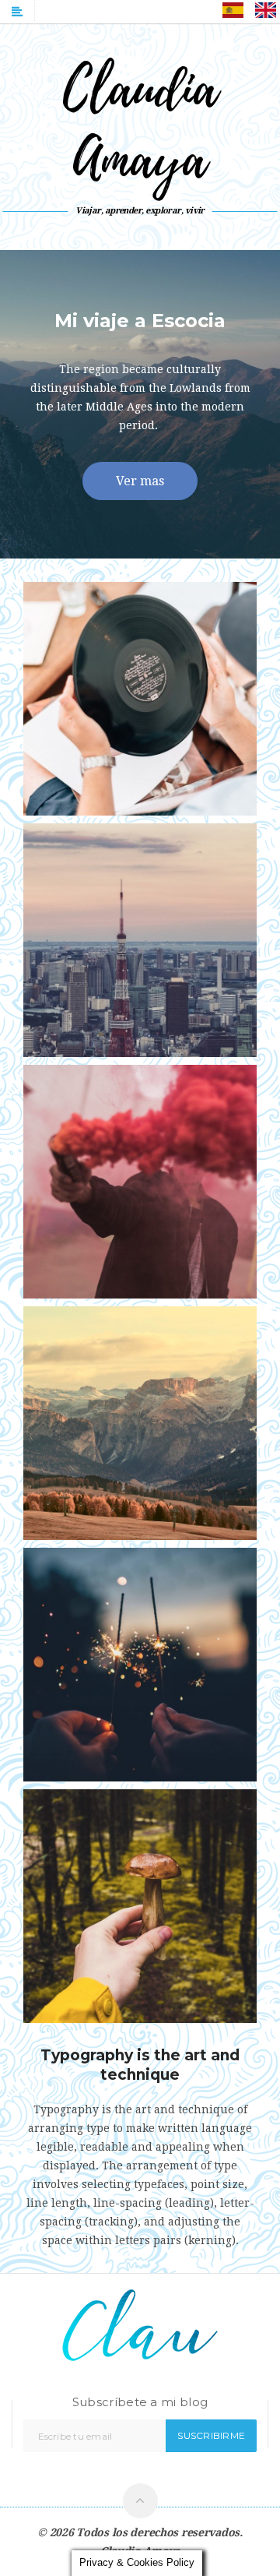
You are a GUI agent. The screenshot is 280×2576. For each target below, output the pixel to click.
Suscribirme (211, 2435)
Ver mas (140, 481)
